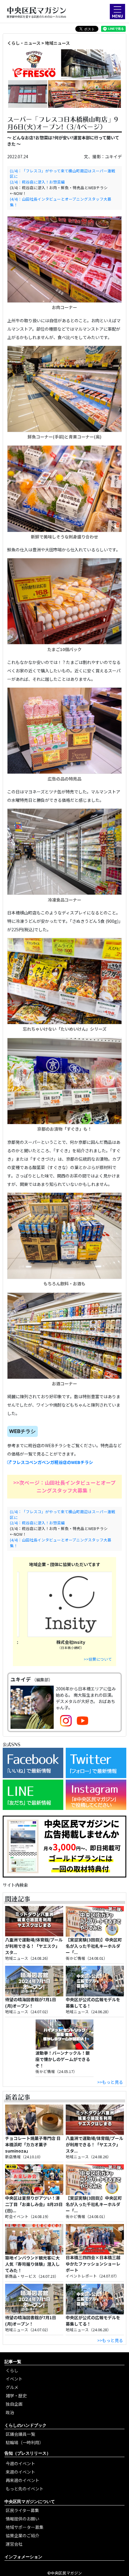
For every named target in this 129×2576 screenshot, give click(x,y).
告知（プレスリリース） (28, 2453)
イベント (14, 2379)
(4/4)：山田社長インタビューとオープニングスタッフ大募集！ (61, 202)
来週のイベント (20, 2472)
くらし (12, 2370)
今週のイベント (20, 2463)
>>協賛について (98, 1659)
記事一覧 (13, 2361)
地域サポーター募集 (25, 2527)
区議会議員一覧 (20, 2434)
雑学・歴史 (16, 2396)
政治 (10, 2412)
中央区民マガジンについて (30, 2501)
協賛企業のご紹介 (22, 2535)
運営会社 (14, 2544)
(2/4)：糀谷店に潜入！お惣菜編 (37, 182)
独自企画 (14, 2404)
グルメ (12, 2387)
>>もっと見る (110, 2082)
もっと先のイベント (25, 2489)
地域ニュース (57, 43)
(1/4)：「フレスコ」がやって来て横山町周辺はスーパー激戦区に (63, 174)
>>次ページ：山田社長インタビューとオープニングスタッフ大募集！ (64, 1486)
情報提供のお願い (22, 2519)
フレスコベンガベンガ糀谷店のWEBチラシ (52, 1462)
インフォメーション (23, 2557)
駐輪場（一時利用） (25, 2442)
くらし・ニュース (24, 43)
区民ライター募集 (22, 2510)
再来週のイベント (22, 2480)
